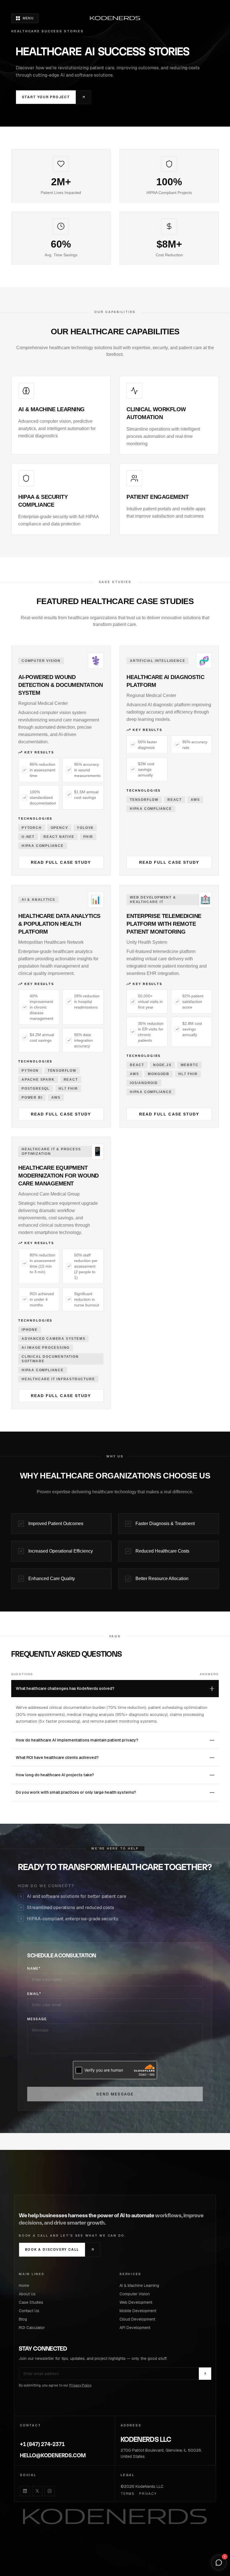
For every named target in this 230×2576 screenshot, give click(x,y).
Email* (34, 1994)
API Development (135, 2328)
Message (37, 2019)
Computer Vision (135, 2294)
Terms (128, 2494)
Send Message (115, 2094)
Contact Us (29, 2311)
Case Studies (31, 2302)
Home (24, 2285)
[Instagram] (50, 2491)
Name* (34, 1969)
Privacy (148, 2494)
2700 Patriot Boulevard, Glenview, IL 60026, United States (161, 2453)
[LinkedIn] (25, 2491)
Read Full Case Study (61, 862)
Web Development (136, 2302)
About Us (27, 2294)
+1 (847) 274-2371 (42, 2444)
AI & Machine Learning (139, 2285)
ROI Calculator (32, 2328)
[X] (37, 2491)
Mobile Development (138, 2311)
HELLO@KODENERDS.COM (53, 2455)
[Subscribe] (205, 2374)
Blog (23, 2319)
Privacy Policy (80, 2385)
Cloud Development (137, 2319)
